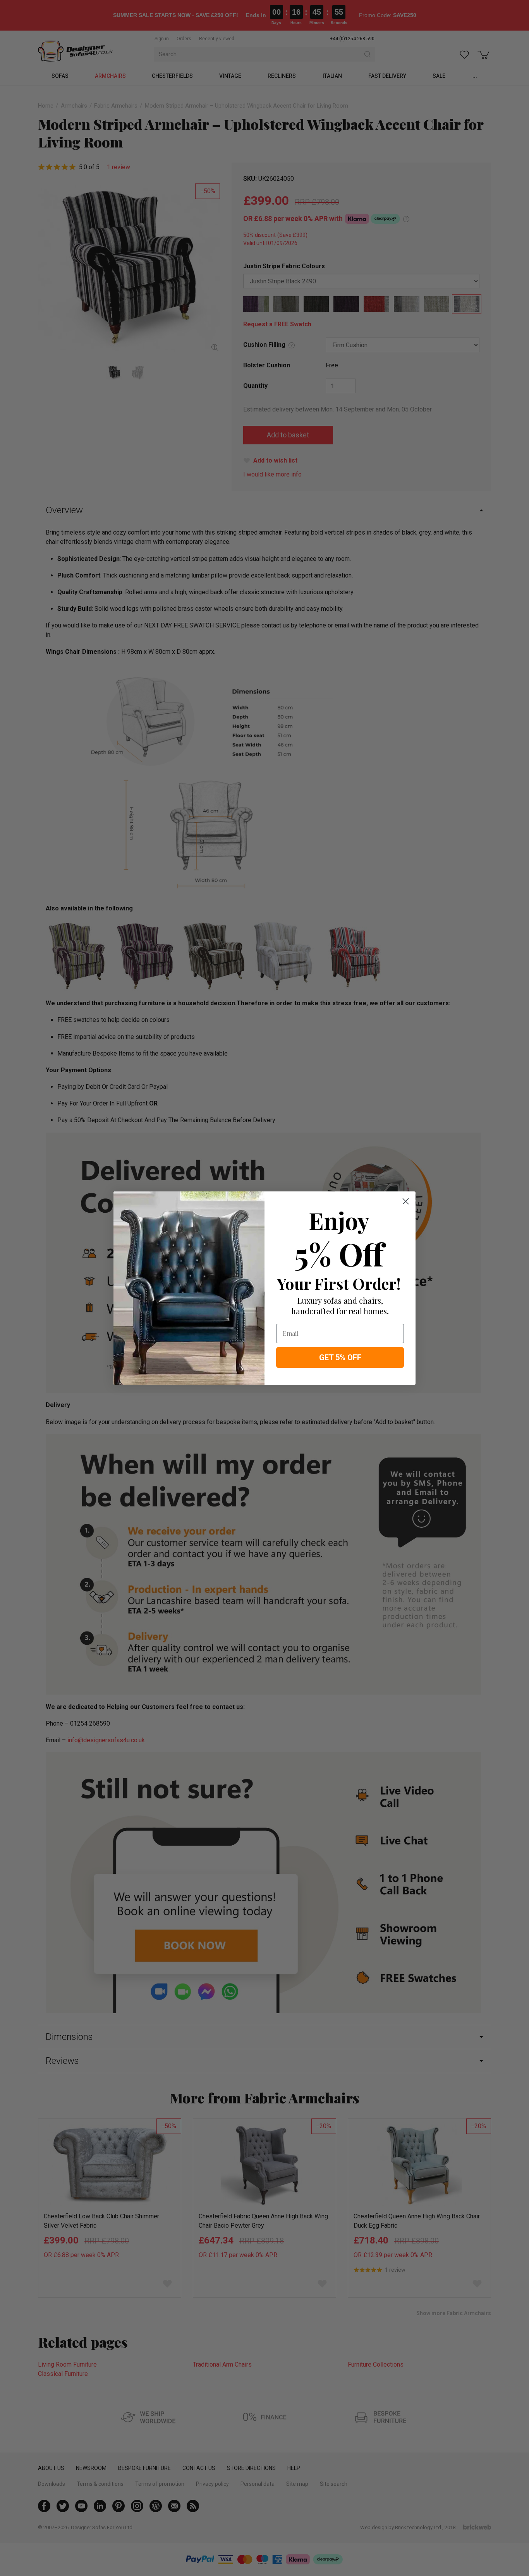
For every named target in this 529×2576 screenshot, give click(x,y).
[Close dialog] (406, 1201)
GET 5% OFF (340, 1357)
